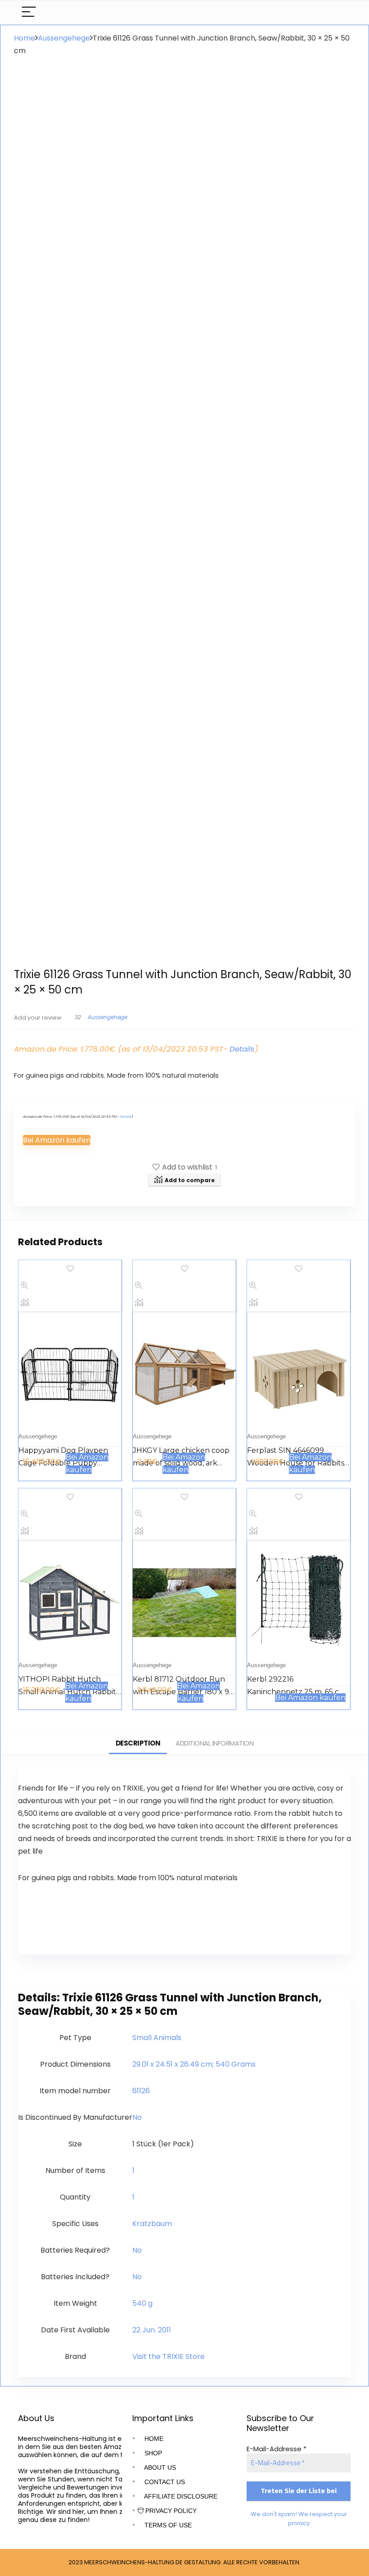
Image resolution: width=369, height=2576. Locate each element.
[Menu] (29, 12)
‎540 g (142, 2303)
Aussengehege (64, 38)
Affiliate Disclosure (180, 2496)
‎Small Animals (157, 2038)
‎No (137, 2117)
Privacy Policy (170, 2511)
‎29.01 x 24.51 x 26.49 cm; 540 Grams (194, 2064)
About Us (159, 2467)
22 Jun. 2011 (152, 2330)
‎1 (133, 2170)
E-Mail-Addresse (277, 2449)
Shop (152, 2453)
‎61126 (141, 2091)
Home (25, 38)
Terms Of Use (167, 2525)
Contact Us (164, 2482)
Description (138, 1743)
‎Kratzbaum (152, 2224)
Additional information (214, 1743)
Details (242, 1049)
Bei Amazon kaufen (57, 1140)
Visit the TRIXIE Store (169, 2356)
